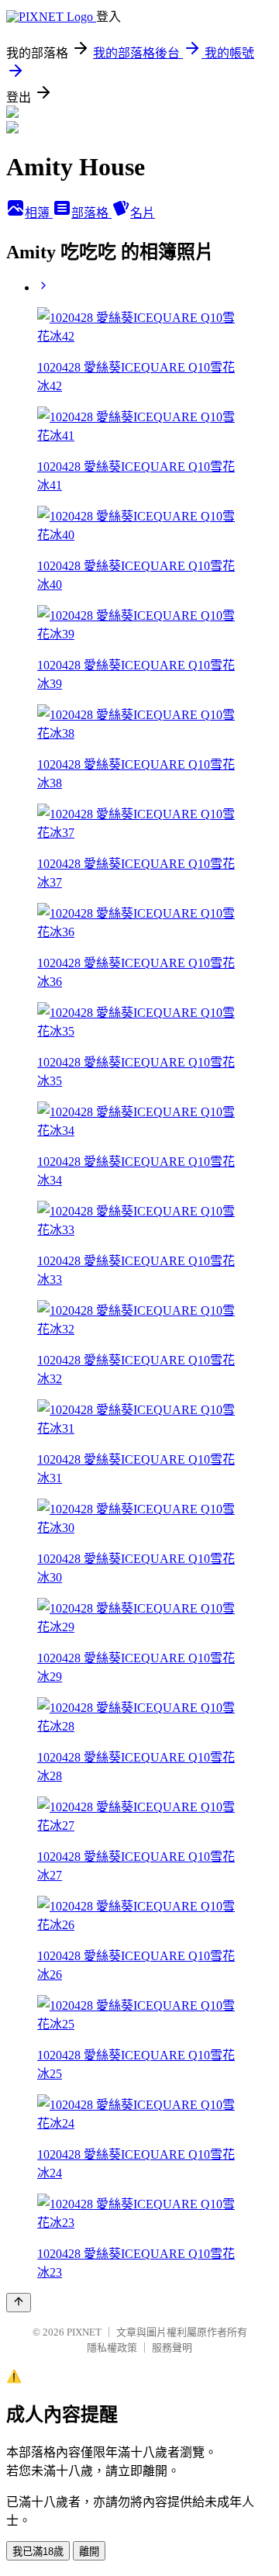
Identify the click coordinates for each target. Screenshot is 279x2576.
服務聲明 (172, 2348)
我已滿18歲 (38, 2552)
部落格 (91, 213)
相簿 (39, 213)
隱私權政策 (112, 2348)
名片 (143, 213)
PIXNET (84, 2332)
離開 (89, 2552)
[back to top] (19, 2303)
